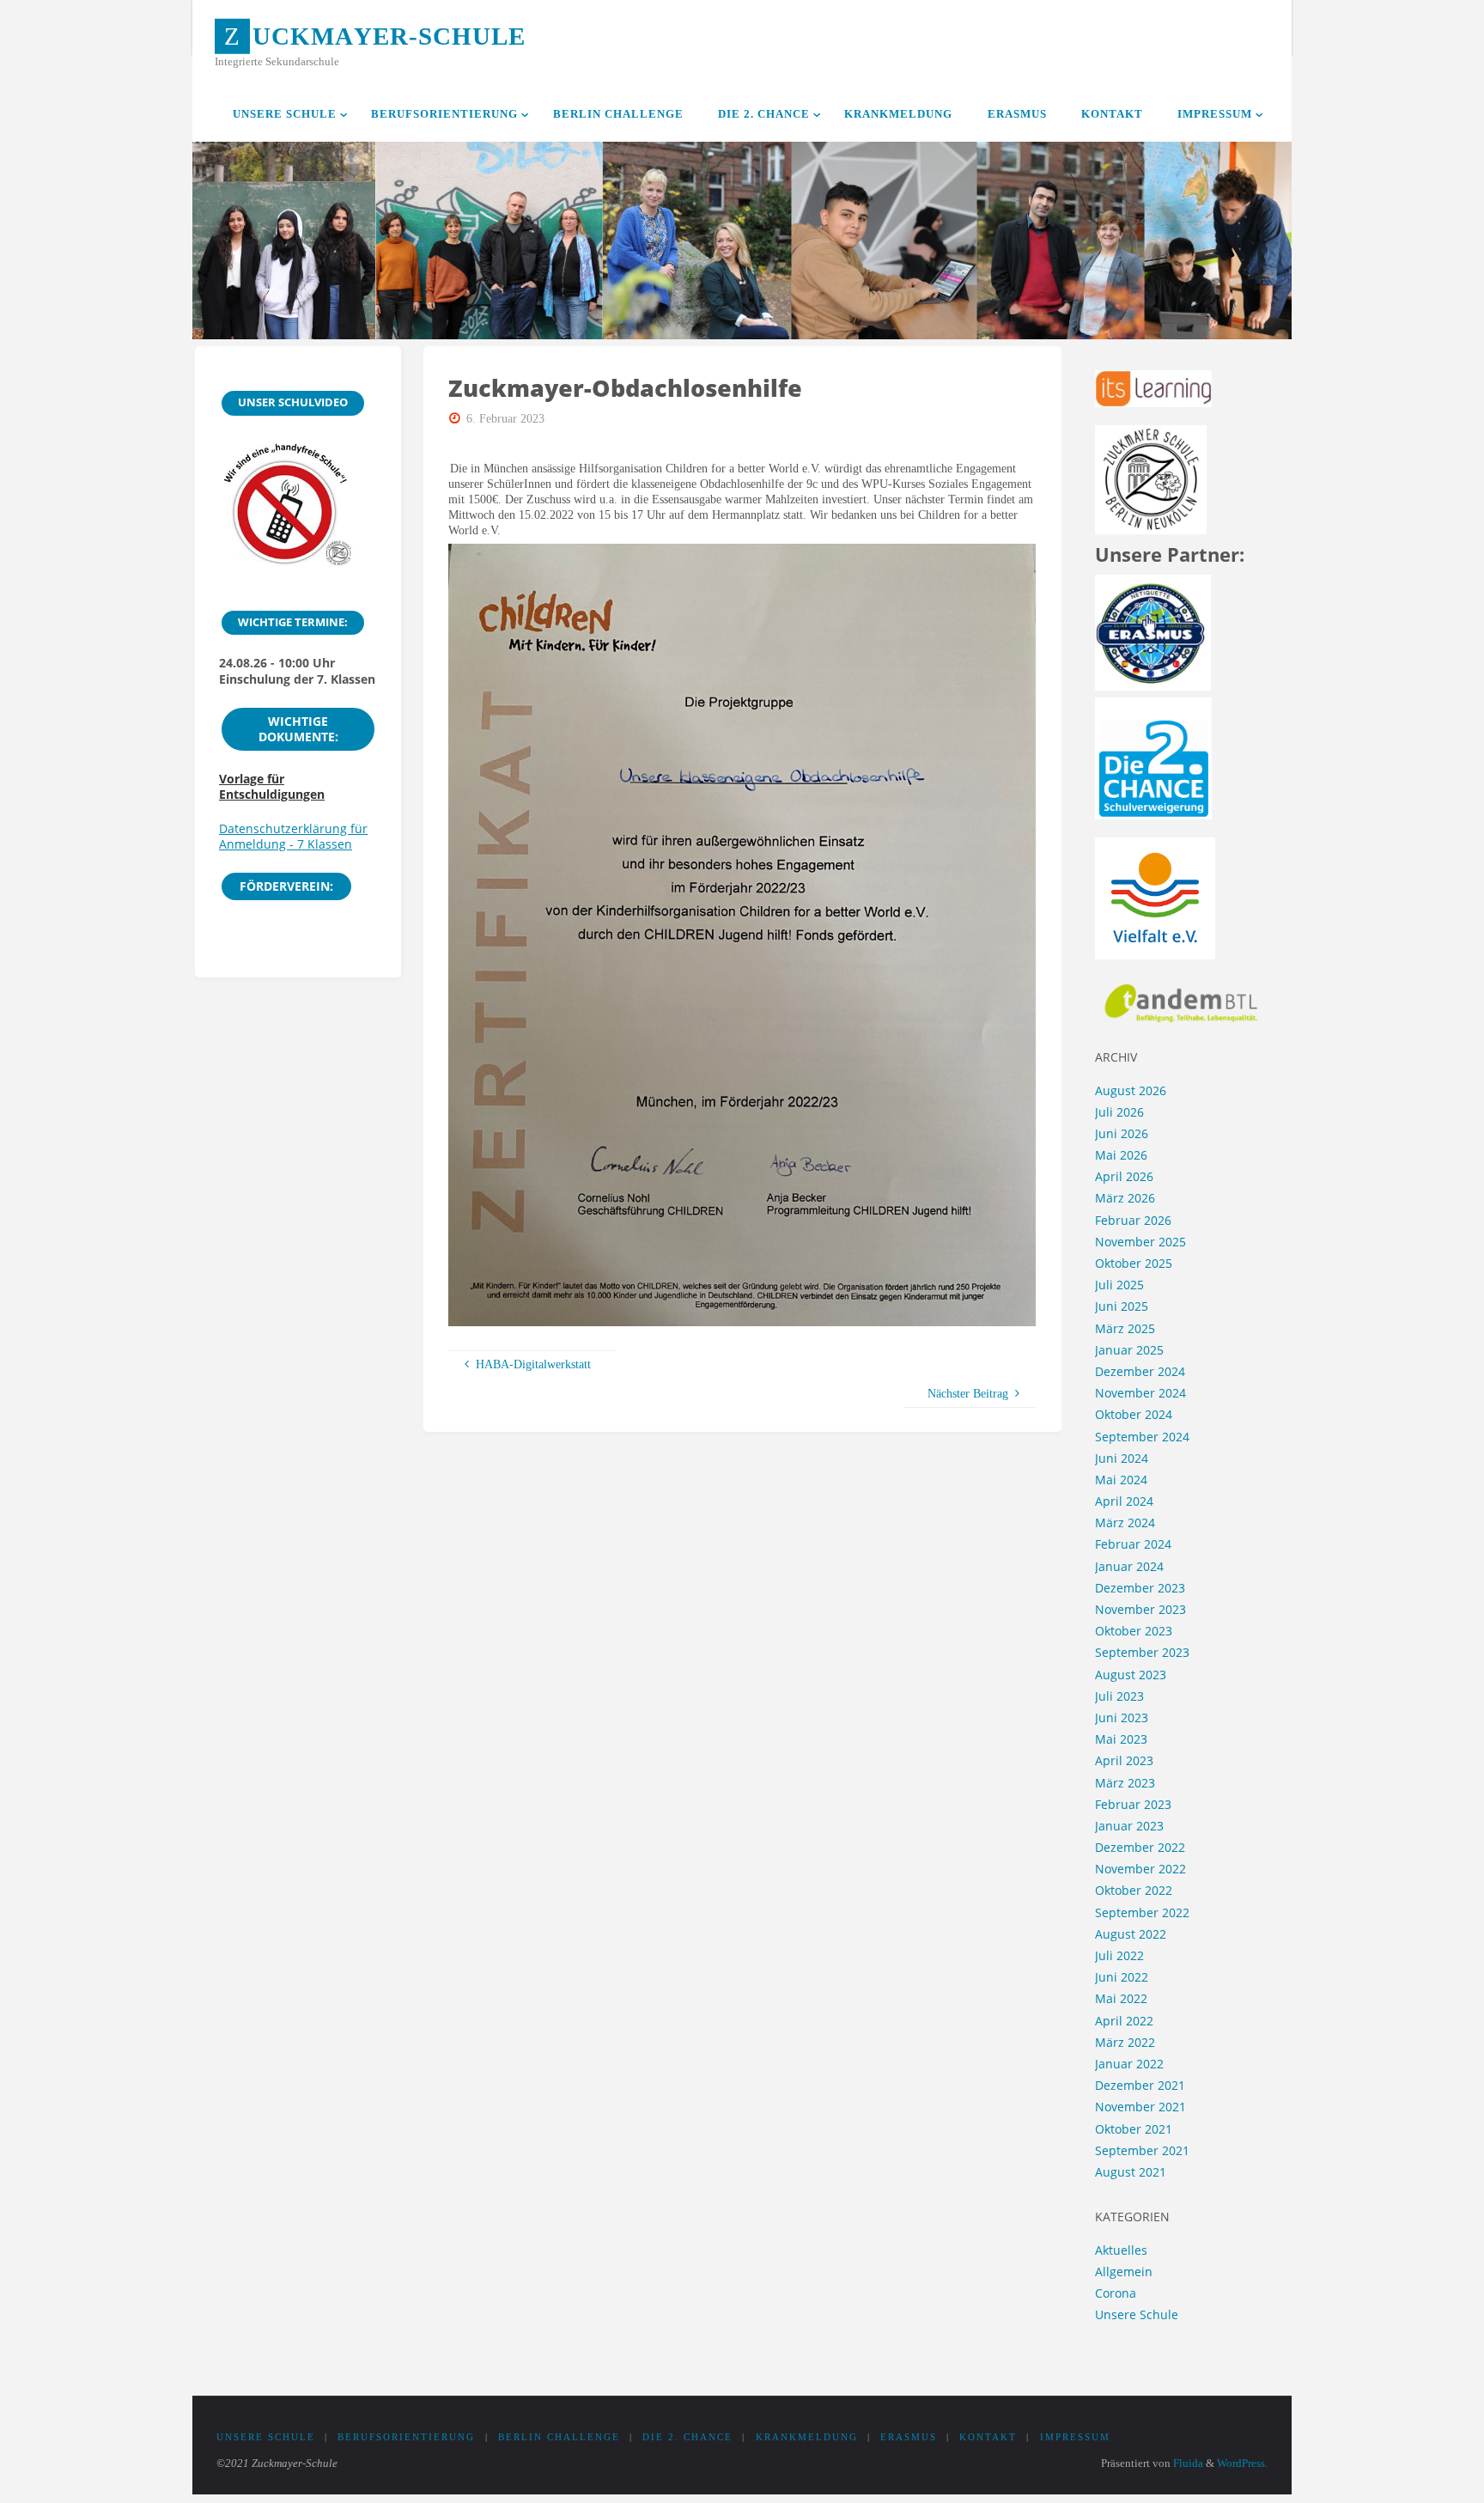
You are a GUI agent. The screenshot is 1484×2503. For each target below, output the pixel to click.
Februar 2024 (1133, 1544)
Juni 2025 (1122, 1306)
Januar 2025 (1129, 1350)
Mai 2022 (1121, 1998)
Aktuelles (1121, 2250)
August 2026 (1131, 1090)
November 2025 (1140, 1242)
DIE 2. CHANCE (687, 2437)
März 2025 (1125, 1328)
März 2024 (1125, 1523)
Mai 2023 (1121, 1739)
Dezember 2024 (1140, 1371)
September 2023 (1142, 1652)
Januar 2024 (1129, 1566)
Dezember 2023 (1140, 1588)
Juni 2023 (1122, 1717)
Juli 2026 (1119, 1112)
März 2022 (1125, 2042)
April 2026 (1124, 1176)
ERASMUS (909, 2437)
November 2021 (1140, 2107)
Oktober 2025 (1134, 1263)
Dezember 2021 (1140, 2085)
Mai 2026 (1121, 1155)
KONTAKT (988, 2437)
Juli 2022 (1119, 1955)
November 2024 (1140, 1393)
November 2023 (1140, 1609)
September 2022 (1142, 1912)
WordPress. (1242, 2463)
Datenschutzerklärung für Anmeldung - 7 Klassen (293, 836)
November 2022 (1140, 1869)
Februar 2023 (1133, 1804)
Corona (1116, 2293)
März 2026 (1125, 1198)
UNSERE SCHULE (266, 2437)
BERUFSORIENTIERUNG (406, 2437)
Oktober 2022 (1134, 1890)
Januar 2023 (1129, 1826)
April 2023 (1124, 1760)
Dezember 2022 (1140, 1847)
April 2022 (1124, 2021)
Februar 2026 (1133, 1220)
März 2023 (1125, 1783)
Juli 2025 (1119, 1285)
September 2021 (1142, 2150)
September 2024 (1142, 1437)
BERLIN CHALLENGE (559, 2437)
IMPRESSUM (1075, 2437)
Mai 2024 (1121, 1480)
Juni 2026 (1122, 1133)
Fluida (1187, 2463)
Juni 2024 (1122, 1458)
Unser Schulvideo (293, 402)
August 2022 (1131, 1934)
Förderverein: (286, 886)
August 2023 (1131, 1675)
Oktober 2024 (1134, 1414)
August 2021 (1131, 2172)
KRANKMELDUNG (807, 2437)
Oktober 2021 (1134, 2129)
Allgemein (1124, 2272)
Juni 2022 (1122, 1977)
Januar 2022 (1129, 2064)
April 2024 (1124, 1501)
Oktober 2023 (1134, 1631)
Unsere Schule (1137, 2314)
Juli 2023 (1119, 1696)
